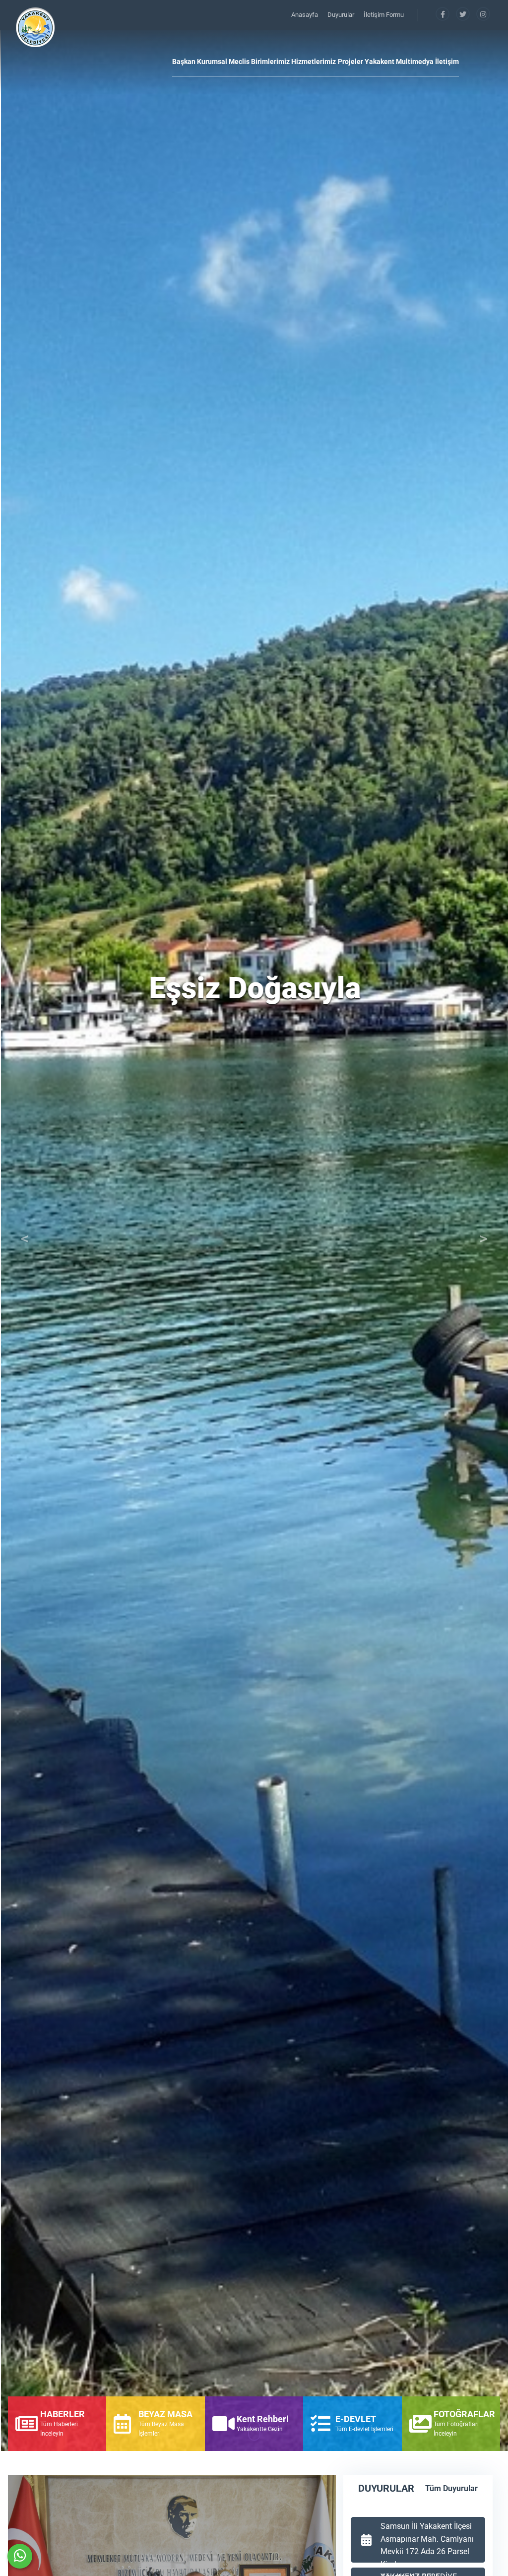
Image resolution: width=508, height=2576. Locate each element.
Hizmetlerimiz (314, 62)
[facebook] (443, 15)
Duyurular (342, 15)
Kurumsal (212, 62)
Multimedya (415, 62)
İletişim (447, 62)
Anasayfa (305, 15)
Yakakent (380, 62)
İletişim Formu (384, 15)
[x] (464, 15)
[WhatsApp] (20, 2556)
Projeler (350, 62)
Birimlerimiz (270, 62)
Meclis (239, 62)
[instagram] (483, 15)
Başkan (184, 62)
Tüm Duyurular (451, 2488)
